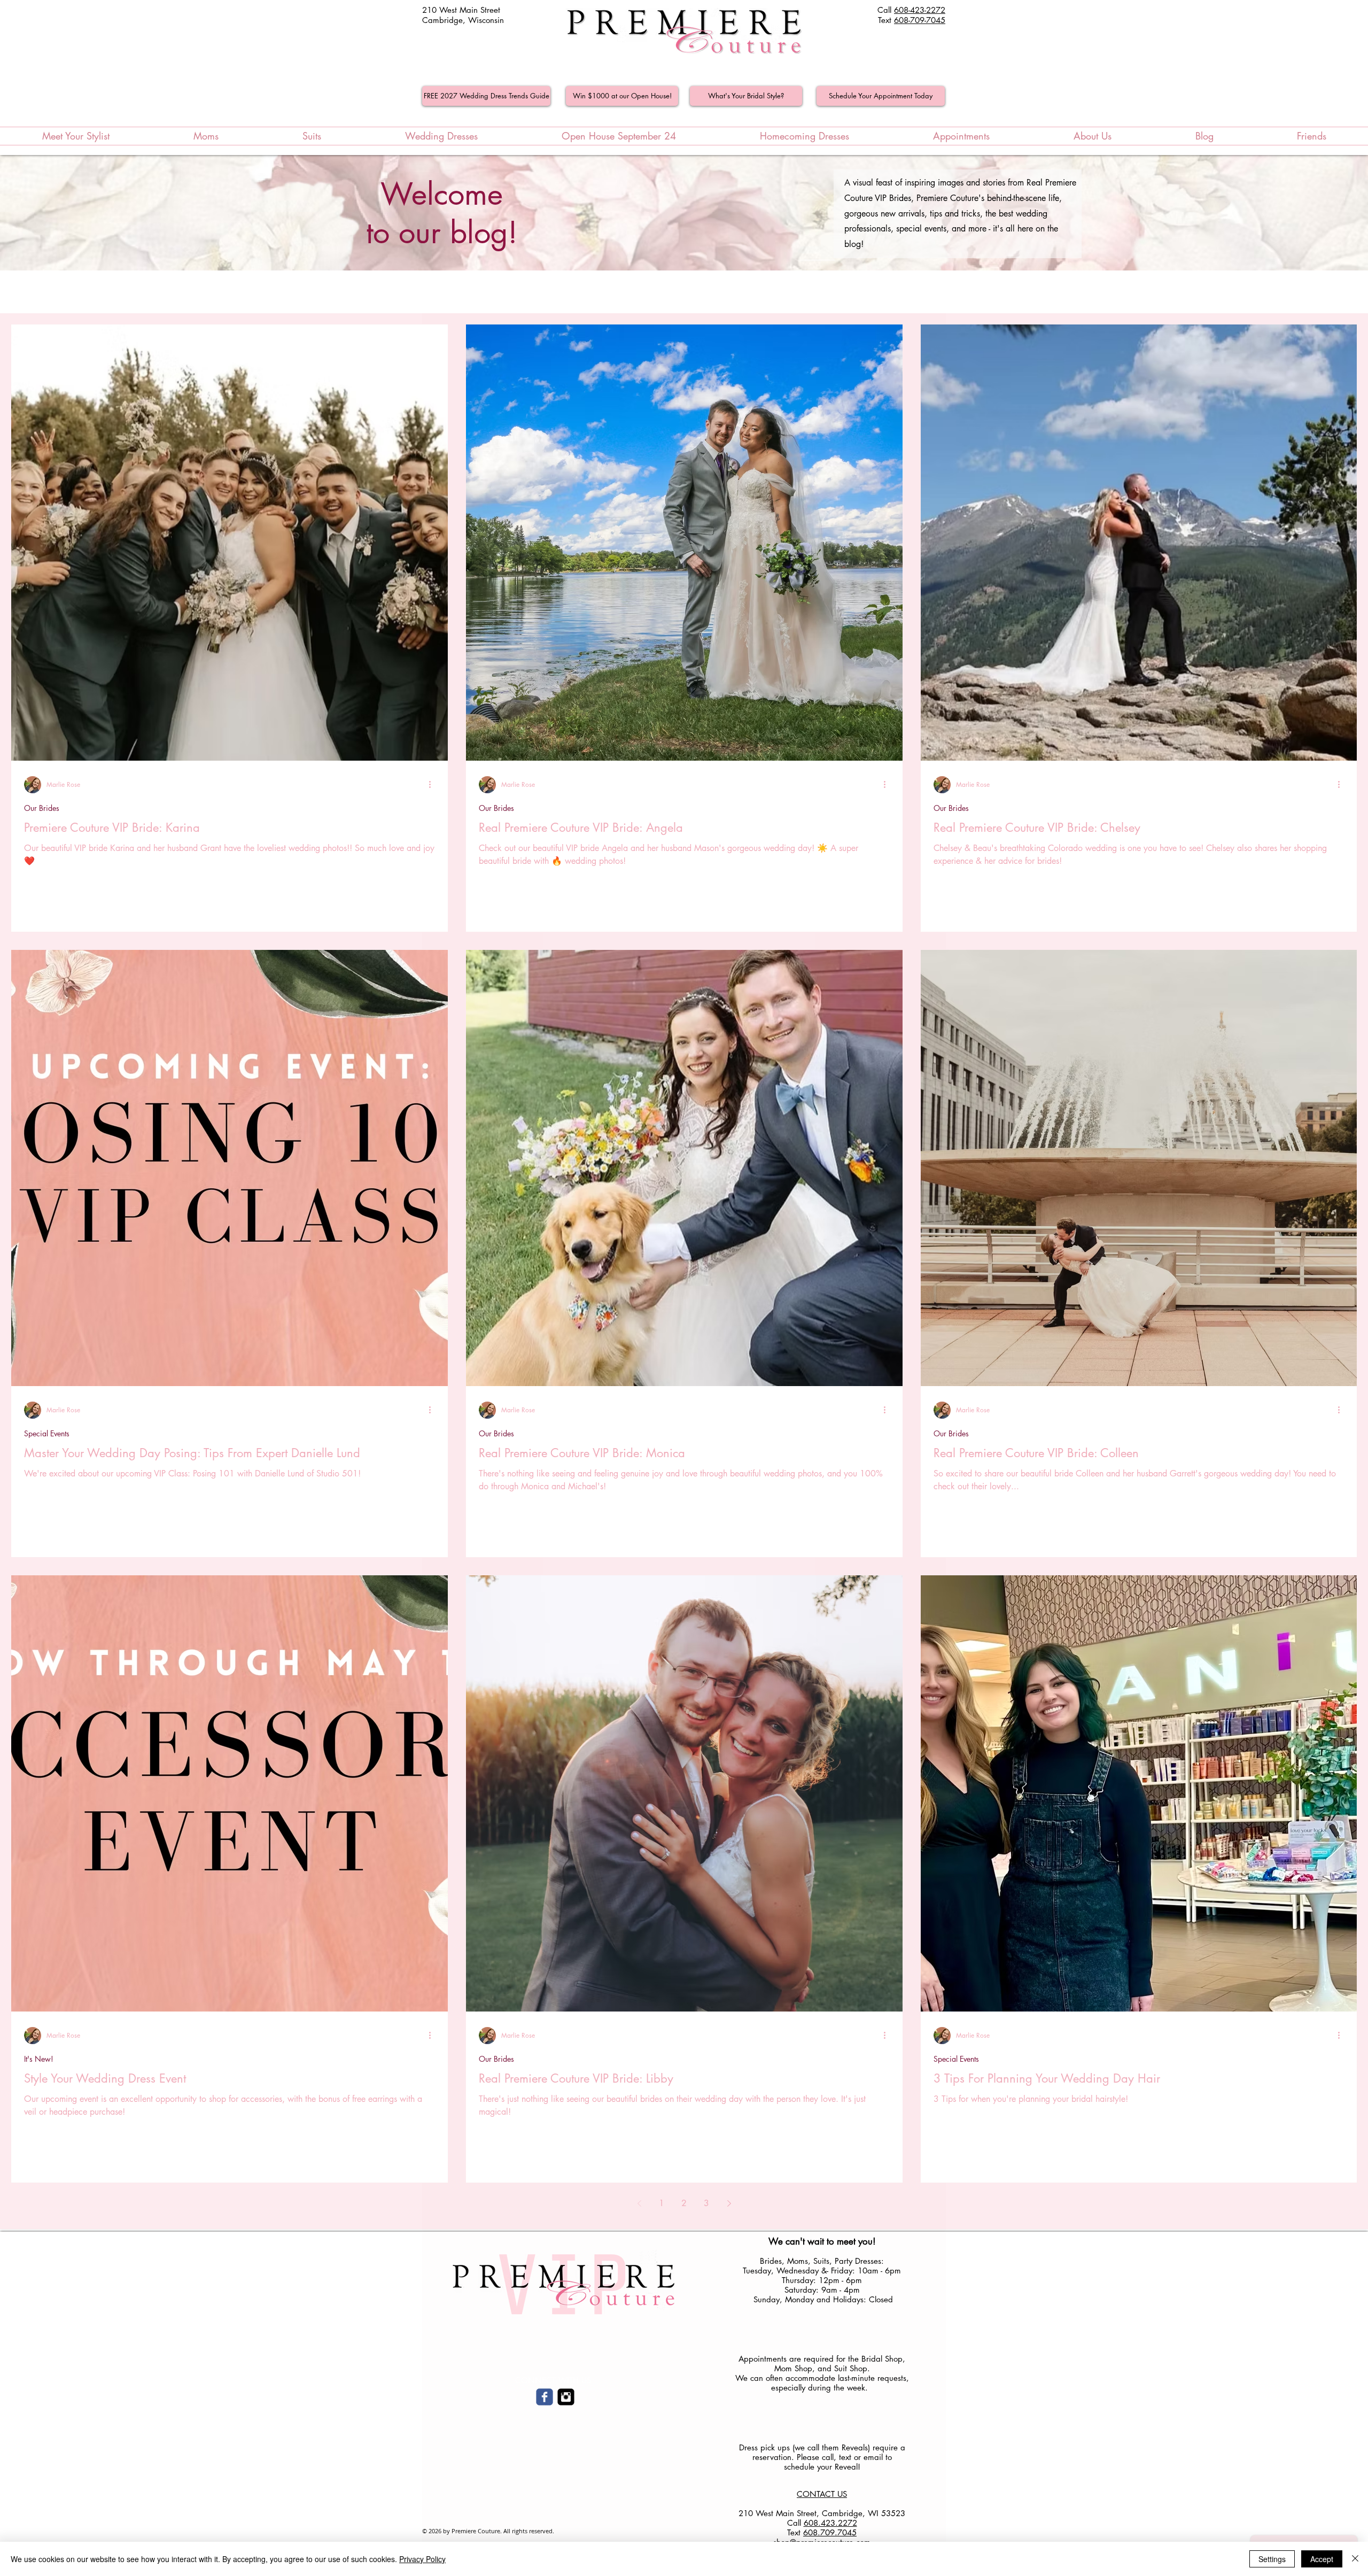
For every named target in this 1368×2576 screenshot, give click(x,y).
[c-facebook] (545, 2397)
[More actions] (433, 785)
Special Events (677, 292)
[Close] (1355, 2559)
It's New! (136, 292)
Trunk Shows (195, 292)
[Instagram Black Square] (566, 2397)
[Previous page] (639, 2203)
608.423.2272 (830, 2523)
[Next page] (729, 2203)
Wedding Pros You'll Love (477, 292)
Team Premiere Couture (370, 292)
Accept (1322, 2559)
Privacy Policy (422, 2559)
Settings (1272, 2559)
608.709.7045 (830, 2532)
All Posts (25, 292)
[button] (1344, 293)
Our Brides (79, 292)
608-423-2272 (920, 10)
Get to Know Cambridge (586, 292)
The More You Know (272, 292)
